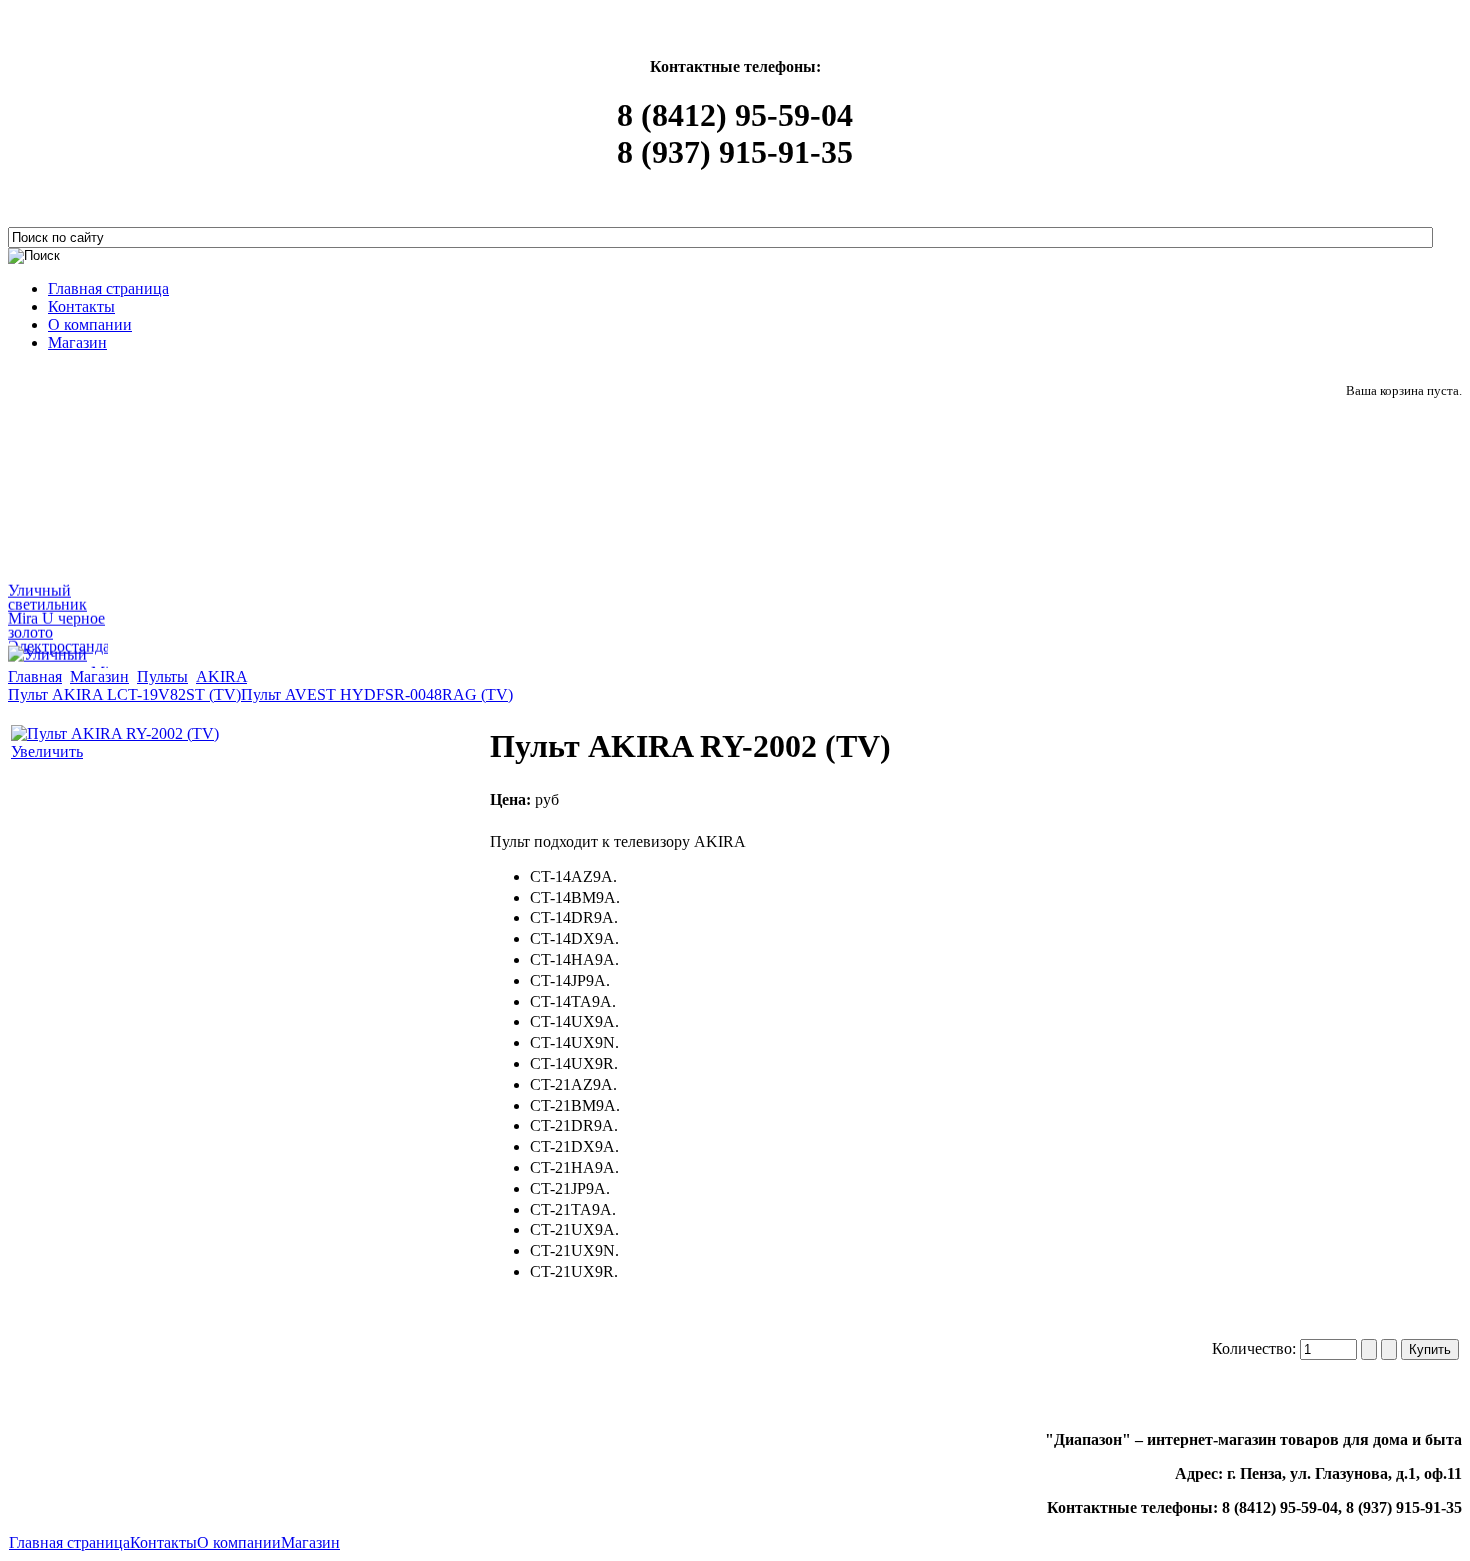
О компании (239, 1542)
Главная (35, 676)
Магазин (99, 676)
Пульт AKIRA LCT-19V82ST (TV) (124, 694)
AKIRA (221, 676)
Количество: (1256, 1348)
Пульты (162, 676)
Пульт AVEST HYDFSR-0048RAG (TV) (377, 694)
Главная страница (69, 1542)
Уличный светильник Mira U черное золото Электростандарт (66, 614)
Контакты (163, 1542)
